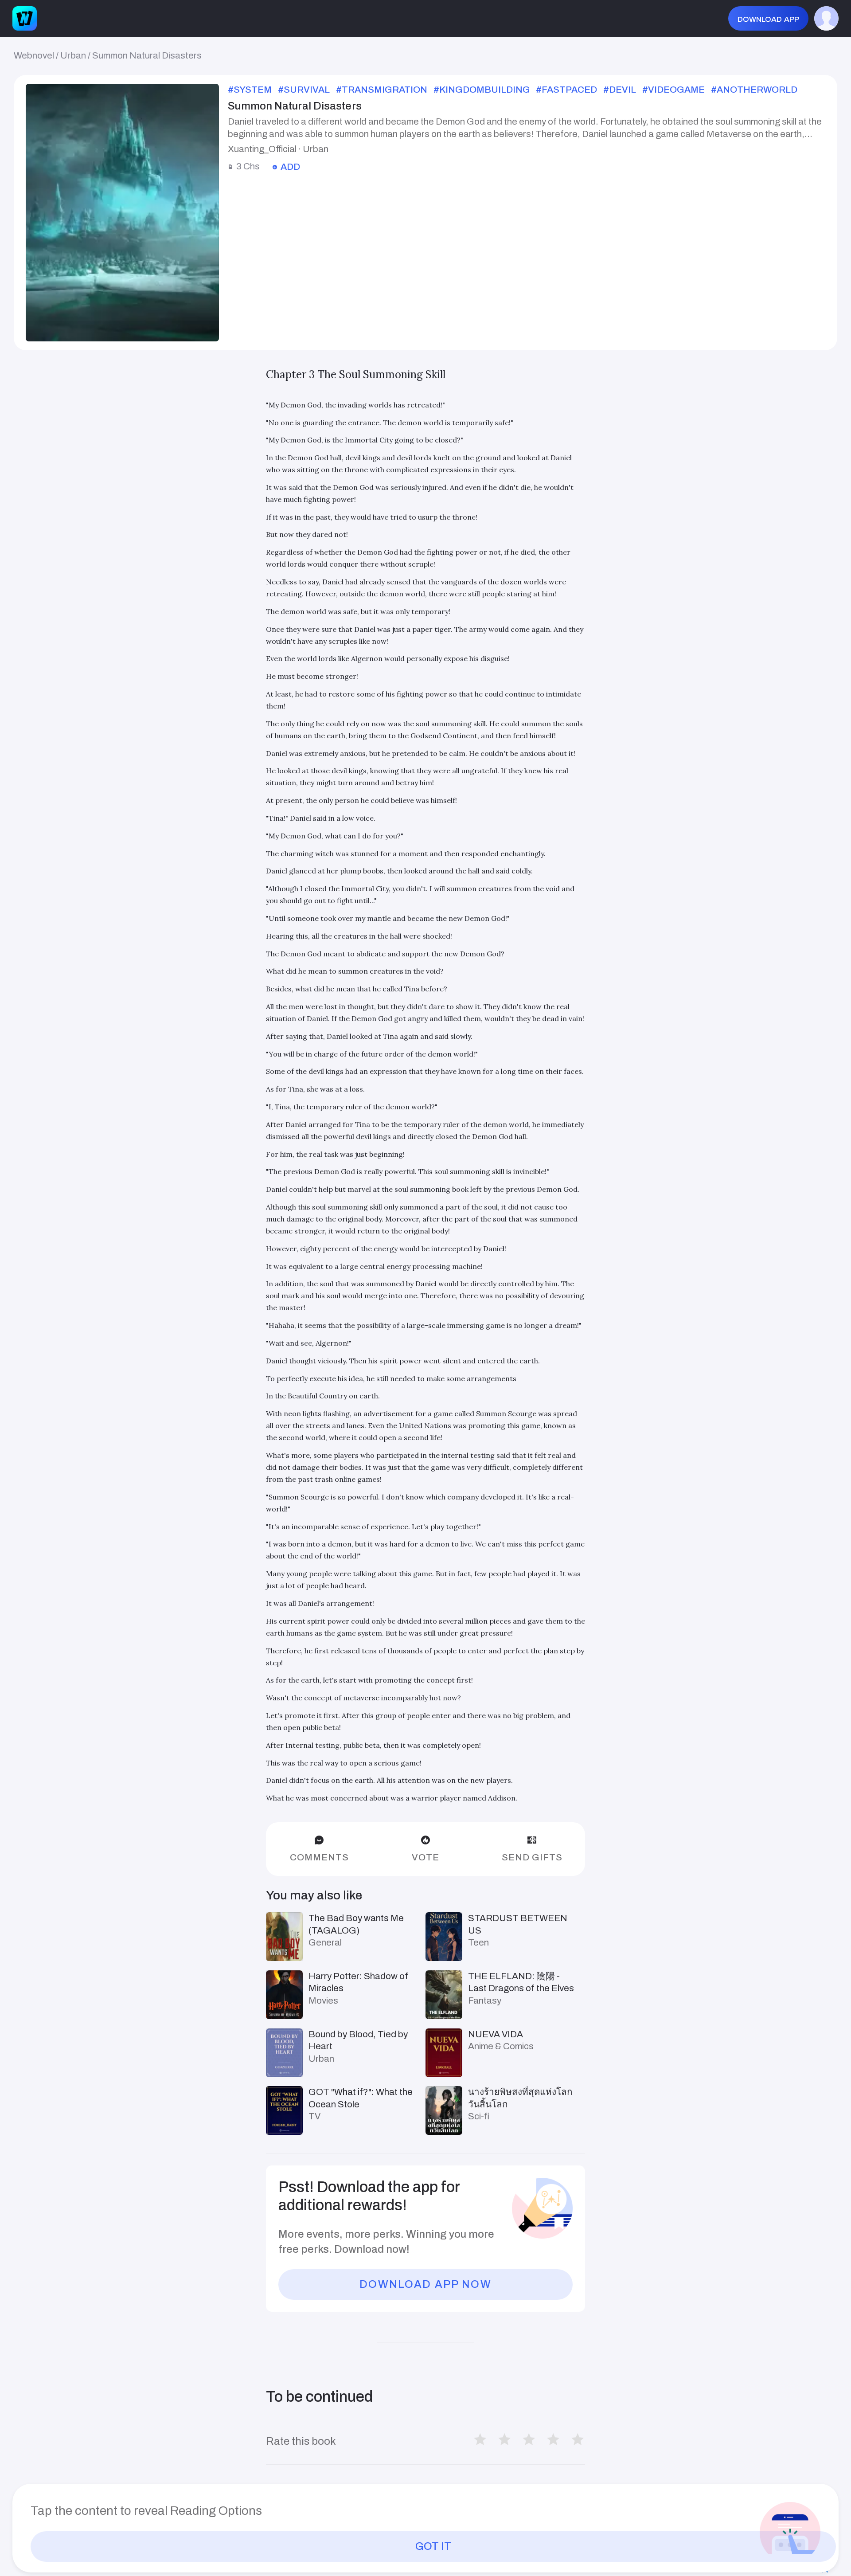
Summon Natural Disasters (147, 55)
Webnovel (34, 55)
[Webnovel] (25, 18)
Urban (73, 55)
